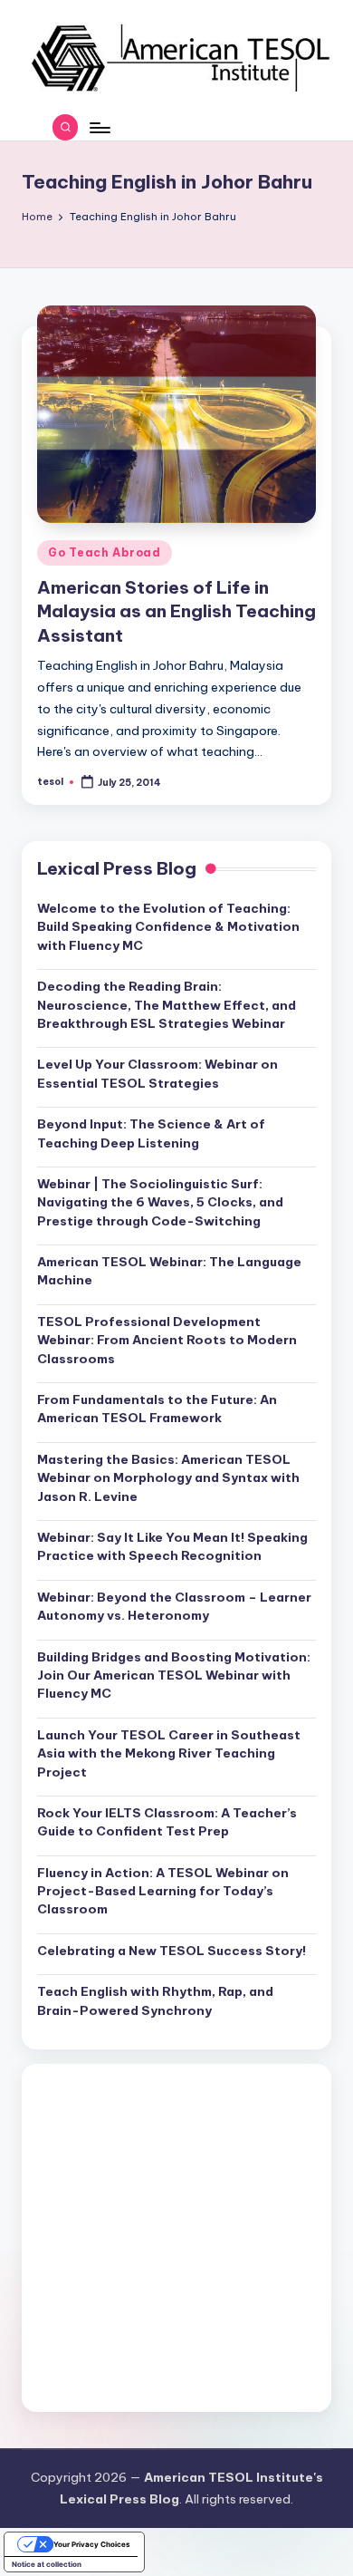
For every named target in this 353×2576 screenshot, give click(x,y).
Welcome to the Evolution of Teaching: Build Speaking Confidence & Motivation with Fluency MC (168, 927)
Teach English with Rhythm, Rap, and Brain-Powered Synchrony (155, 2000)
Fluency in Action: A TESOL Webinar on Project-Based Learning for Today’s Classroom (163, 1891)
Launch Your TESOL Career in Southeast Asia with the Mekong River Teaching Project (169, 1753)
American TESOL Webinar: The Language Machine (169, 1271)
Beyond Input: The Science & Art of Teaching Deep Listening (151, 1133)
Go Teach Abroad (105, 552)
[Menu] (99, 127)
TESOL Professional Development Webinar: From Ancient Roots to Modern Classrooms (167, 1340)
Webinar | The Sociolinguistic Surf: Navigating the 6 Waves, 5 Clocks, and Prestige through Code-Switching (160, 1202)
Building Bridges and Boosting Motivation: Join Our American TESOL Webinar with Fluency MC (174, 1675)
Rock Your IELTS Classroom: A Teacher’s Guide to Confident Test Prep (167, 1822)
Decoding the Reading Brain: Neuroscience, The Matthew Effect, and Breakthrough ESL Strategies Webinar (167, 1005)
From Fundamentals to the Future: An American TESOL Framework (157, 1409)
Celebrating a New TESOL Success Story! (172, 1951)
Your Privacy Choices (92, 2544)
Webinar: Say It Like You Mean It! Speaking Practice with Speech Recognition (172, 1546)
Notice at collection (47, 2564)
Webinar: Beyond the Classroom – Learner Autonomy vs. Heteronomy (174, 1606)
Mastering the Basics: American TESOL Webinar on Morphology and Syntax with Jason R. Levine (168, 1478)
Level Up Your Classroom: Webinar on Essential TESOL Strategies (157, 1073)
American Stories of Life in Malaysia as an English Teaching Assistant (176, 612)
